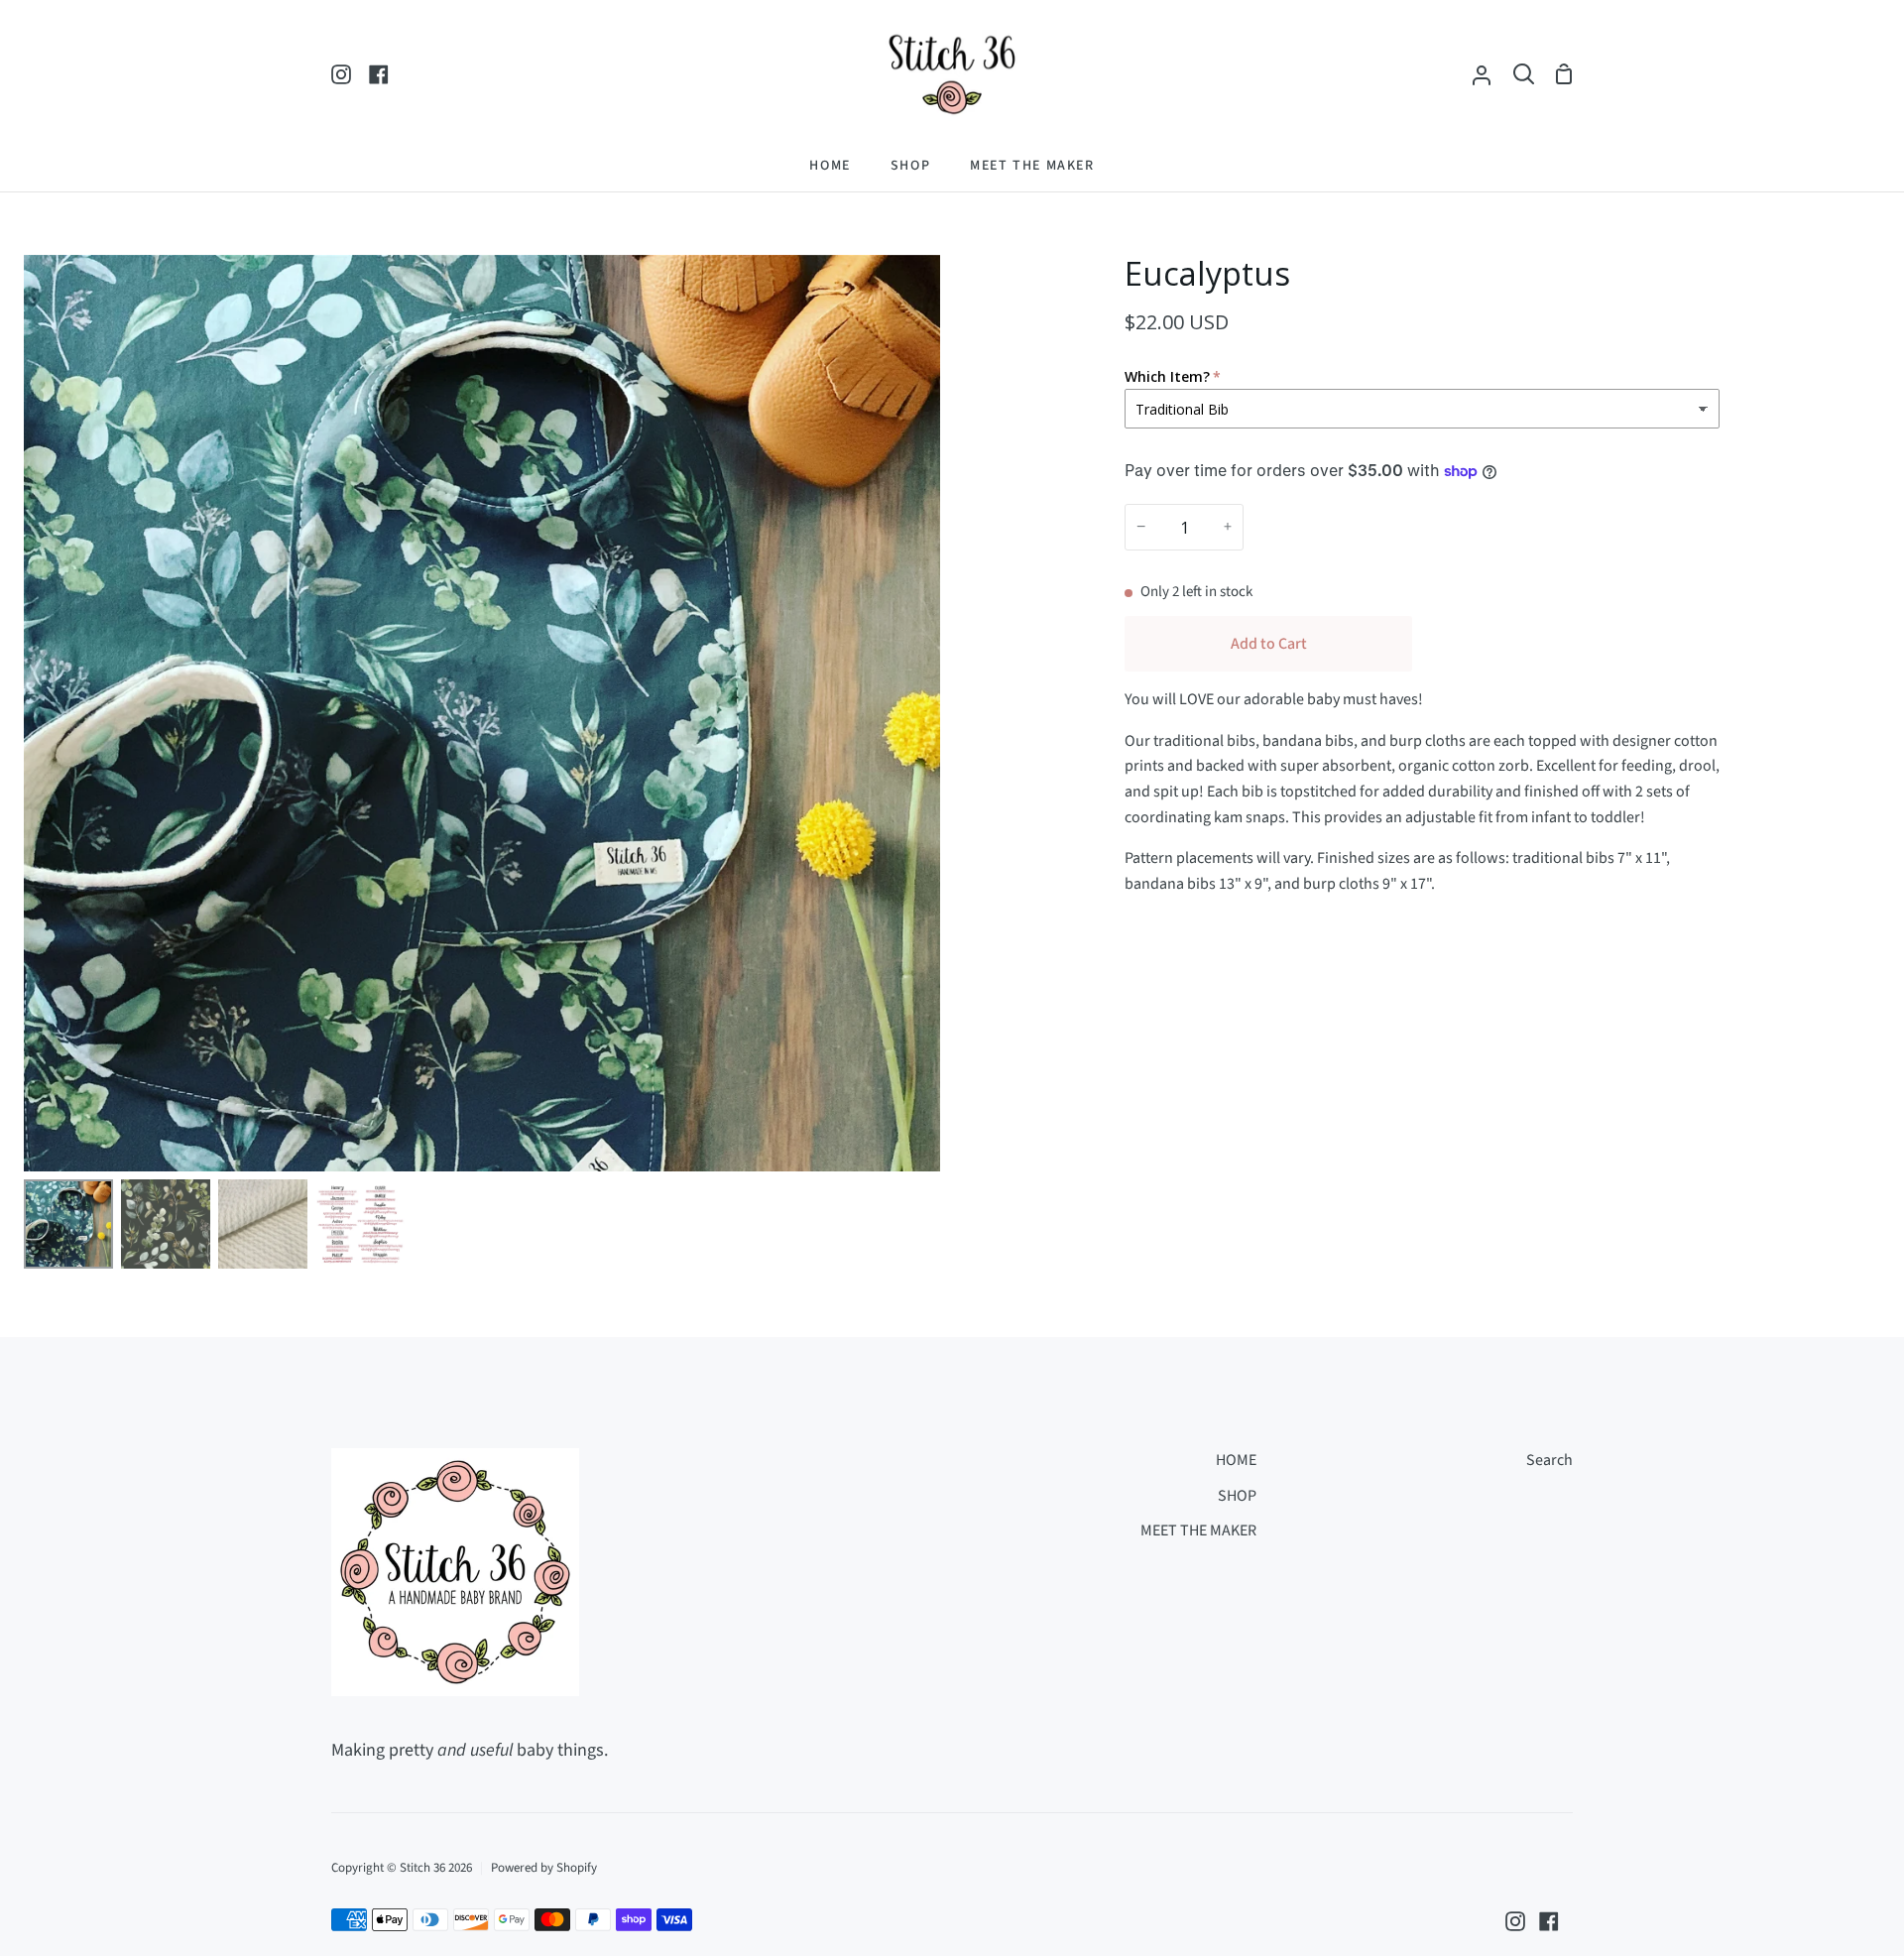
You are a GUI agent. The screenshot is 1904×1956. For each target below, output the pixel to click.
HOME (1236, 1460)
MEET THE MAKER (1198, 1530)
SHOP (1237, 1496)
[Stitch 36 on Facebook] (1549, 1921)
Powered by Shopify (544, 1868)
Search (1549, 1460)
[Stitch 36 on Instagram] (1515, 1921)
